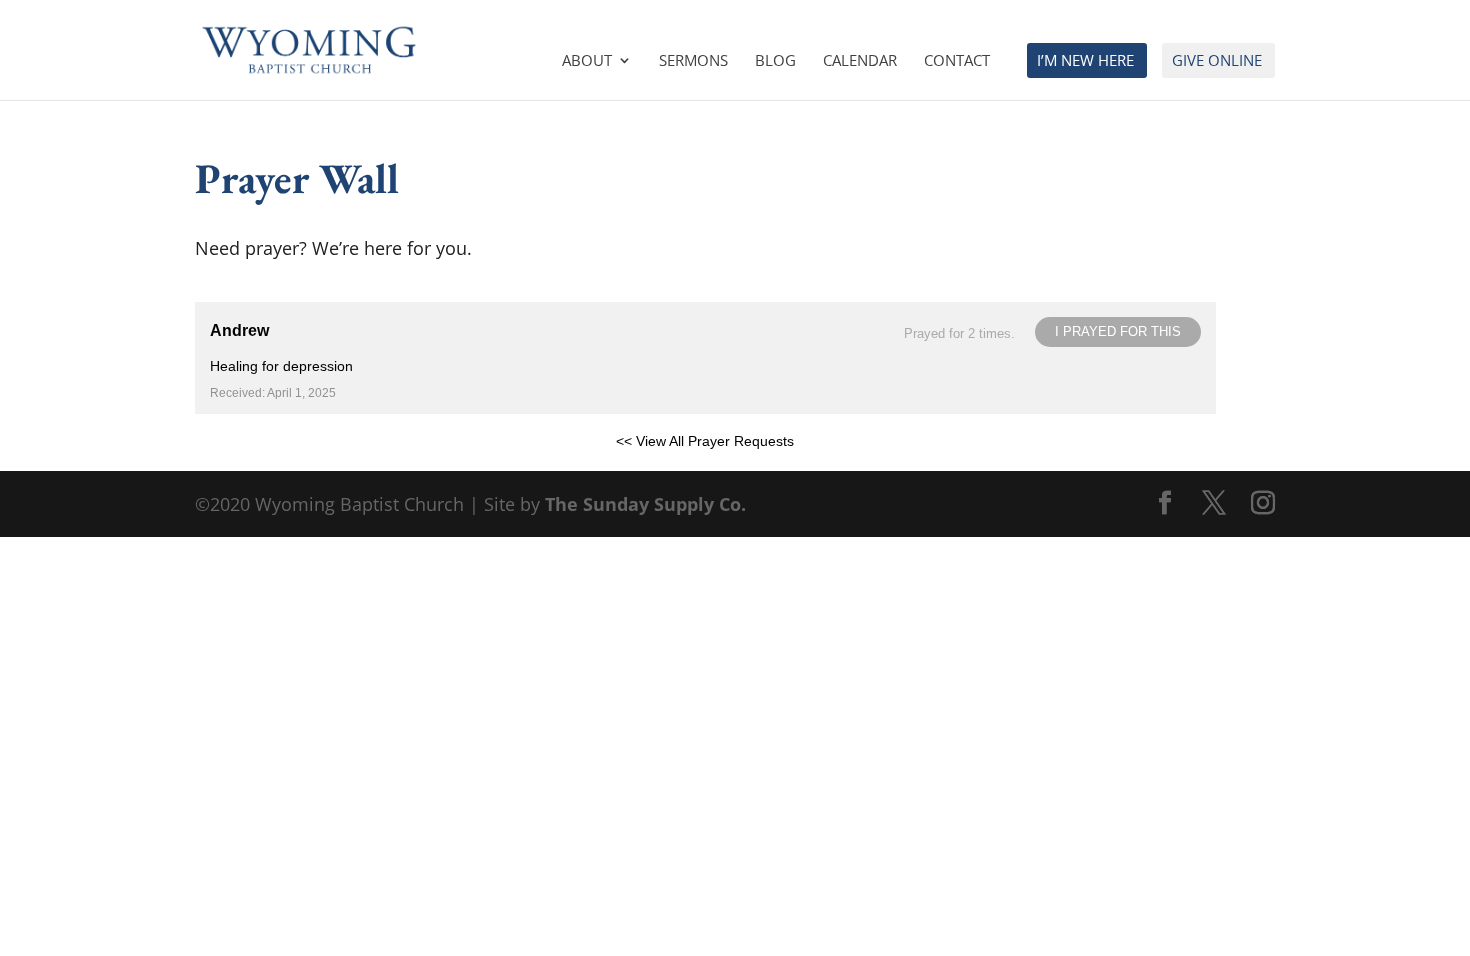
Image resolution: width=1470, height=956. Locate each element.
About (587, 61)
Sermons (693, 61)
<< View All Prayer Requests (705, 441)
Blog (775, 61)
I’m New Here (1085, 61)
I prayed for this (1118, 331)
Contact (957, 61)
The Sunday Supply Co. (645, 504)
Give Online (1217, 61)
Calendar (860, 61)
